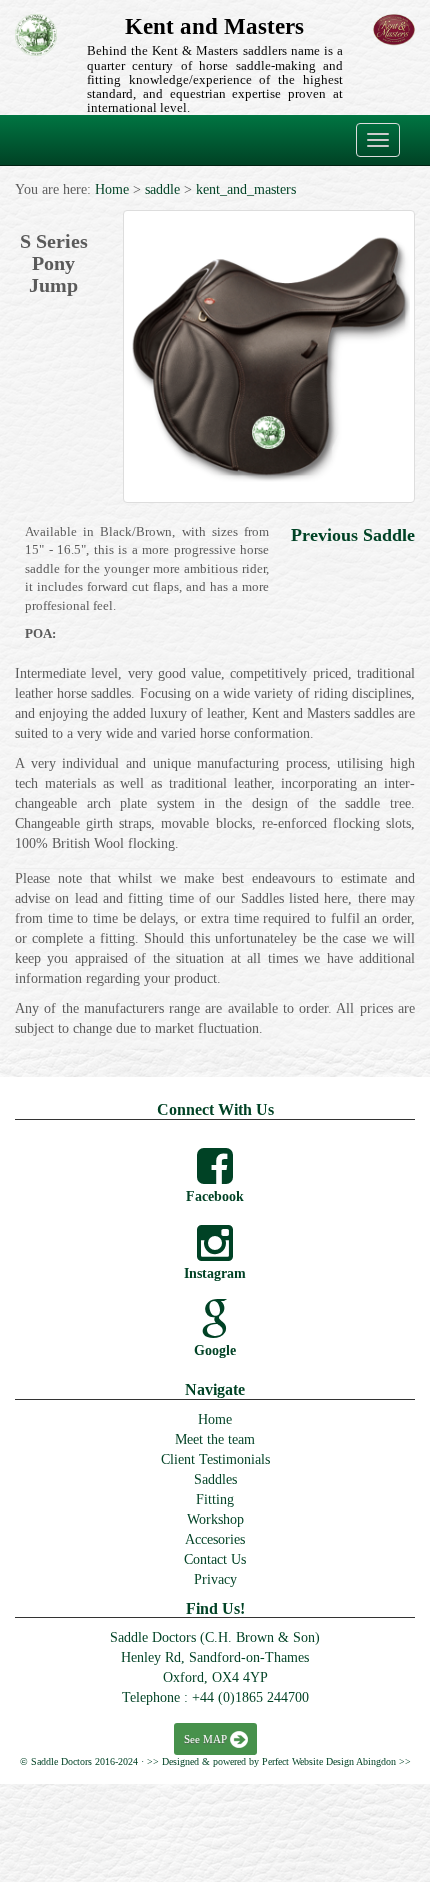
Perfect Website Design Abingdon (329, 1761)
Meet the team (215, 1439)
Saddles (215, 1479)
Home (112, 189)
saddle (162, 189)
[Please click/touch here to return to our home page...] (36, 35)
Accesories (215, 1539)
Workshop (215, 1519)
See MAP (205, 1739)
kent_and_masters (246, 189)
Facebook (215, 1196)
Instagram (215, 1273)
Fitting (215, 1499)
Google (215, 1350)
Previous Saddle (353, 535)
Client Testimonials (215, 1459)
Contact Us (215, 1559)
